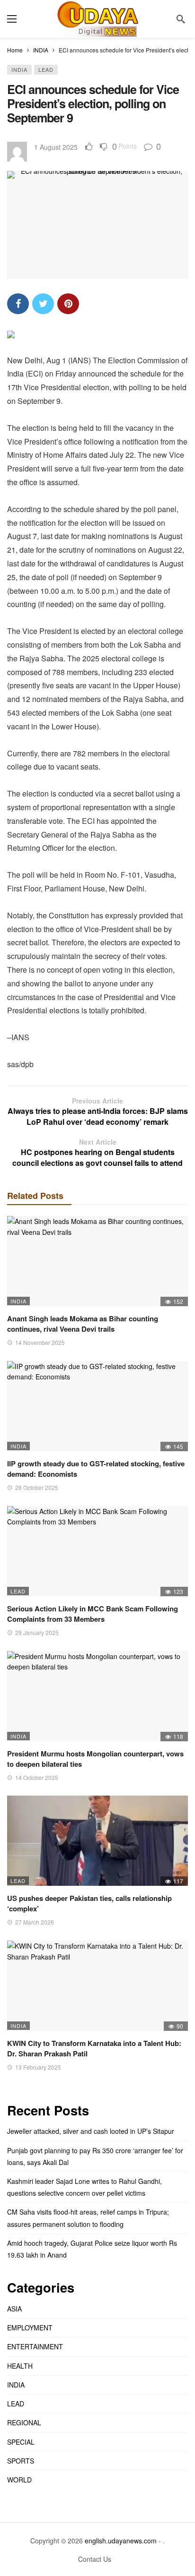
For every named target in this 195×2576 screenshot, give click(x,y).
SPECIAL (21, 2442)
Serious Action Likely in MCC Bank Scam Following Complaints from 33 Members (93, 1614)
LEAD (46, 69)
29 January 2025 (37, 1632)
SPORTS (21, 2461)
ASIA (14, 2309)
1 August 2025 (56, 147)
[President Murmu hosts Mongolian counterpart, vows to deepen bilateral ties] (97, 1696)
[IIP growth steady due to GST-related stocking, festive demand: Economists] (97, 1406)
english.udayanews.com (121, 2541)
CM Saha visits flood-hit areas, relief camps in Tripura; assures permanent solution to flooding (88, 2218)
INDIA (19, 69)
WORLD (19, 2480)
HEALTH (20, 2366)
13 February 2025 (38, 2067)
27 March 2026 (35, 1922)
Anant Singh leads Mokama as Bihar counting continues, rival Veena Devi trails (83, 1324)
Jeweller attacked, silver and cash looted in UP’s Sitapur (91, 2131)
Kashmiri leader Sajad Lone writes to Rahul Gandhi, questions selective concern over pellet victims (84, 2187)
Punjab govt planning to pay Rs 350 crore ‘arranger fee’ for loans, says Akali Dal (95, 2156)
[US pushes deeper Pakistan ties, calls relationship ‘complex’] (97, 1841)
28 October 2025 (37, 1487)
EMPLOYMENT (30, 2328)
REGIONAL (24, 2422)
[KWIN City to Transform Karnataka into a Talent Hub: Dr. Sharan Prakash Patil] (97, 1986)
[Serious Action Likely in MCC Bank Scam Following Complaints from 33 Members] (97, 1551)
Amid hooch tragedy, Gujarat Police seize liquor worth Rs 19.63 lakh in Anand (92, 2249)
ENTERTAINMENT (35, 2346)
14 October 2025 (37, 1777)
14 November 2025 (40, 1342)
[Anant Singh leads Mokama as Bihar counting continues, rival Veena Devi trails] (97, 1261)
